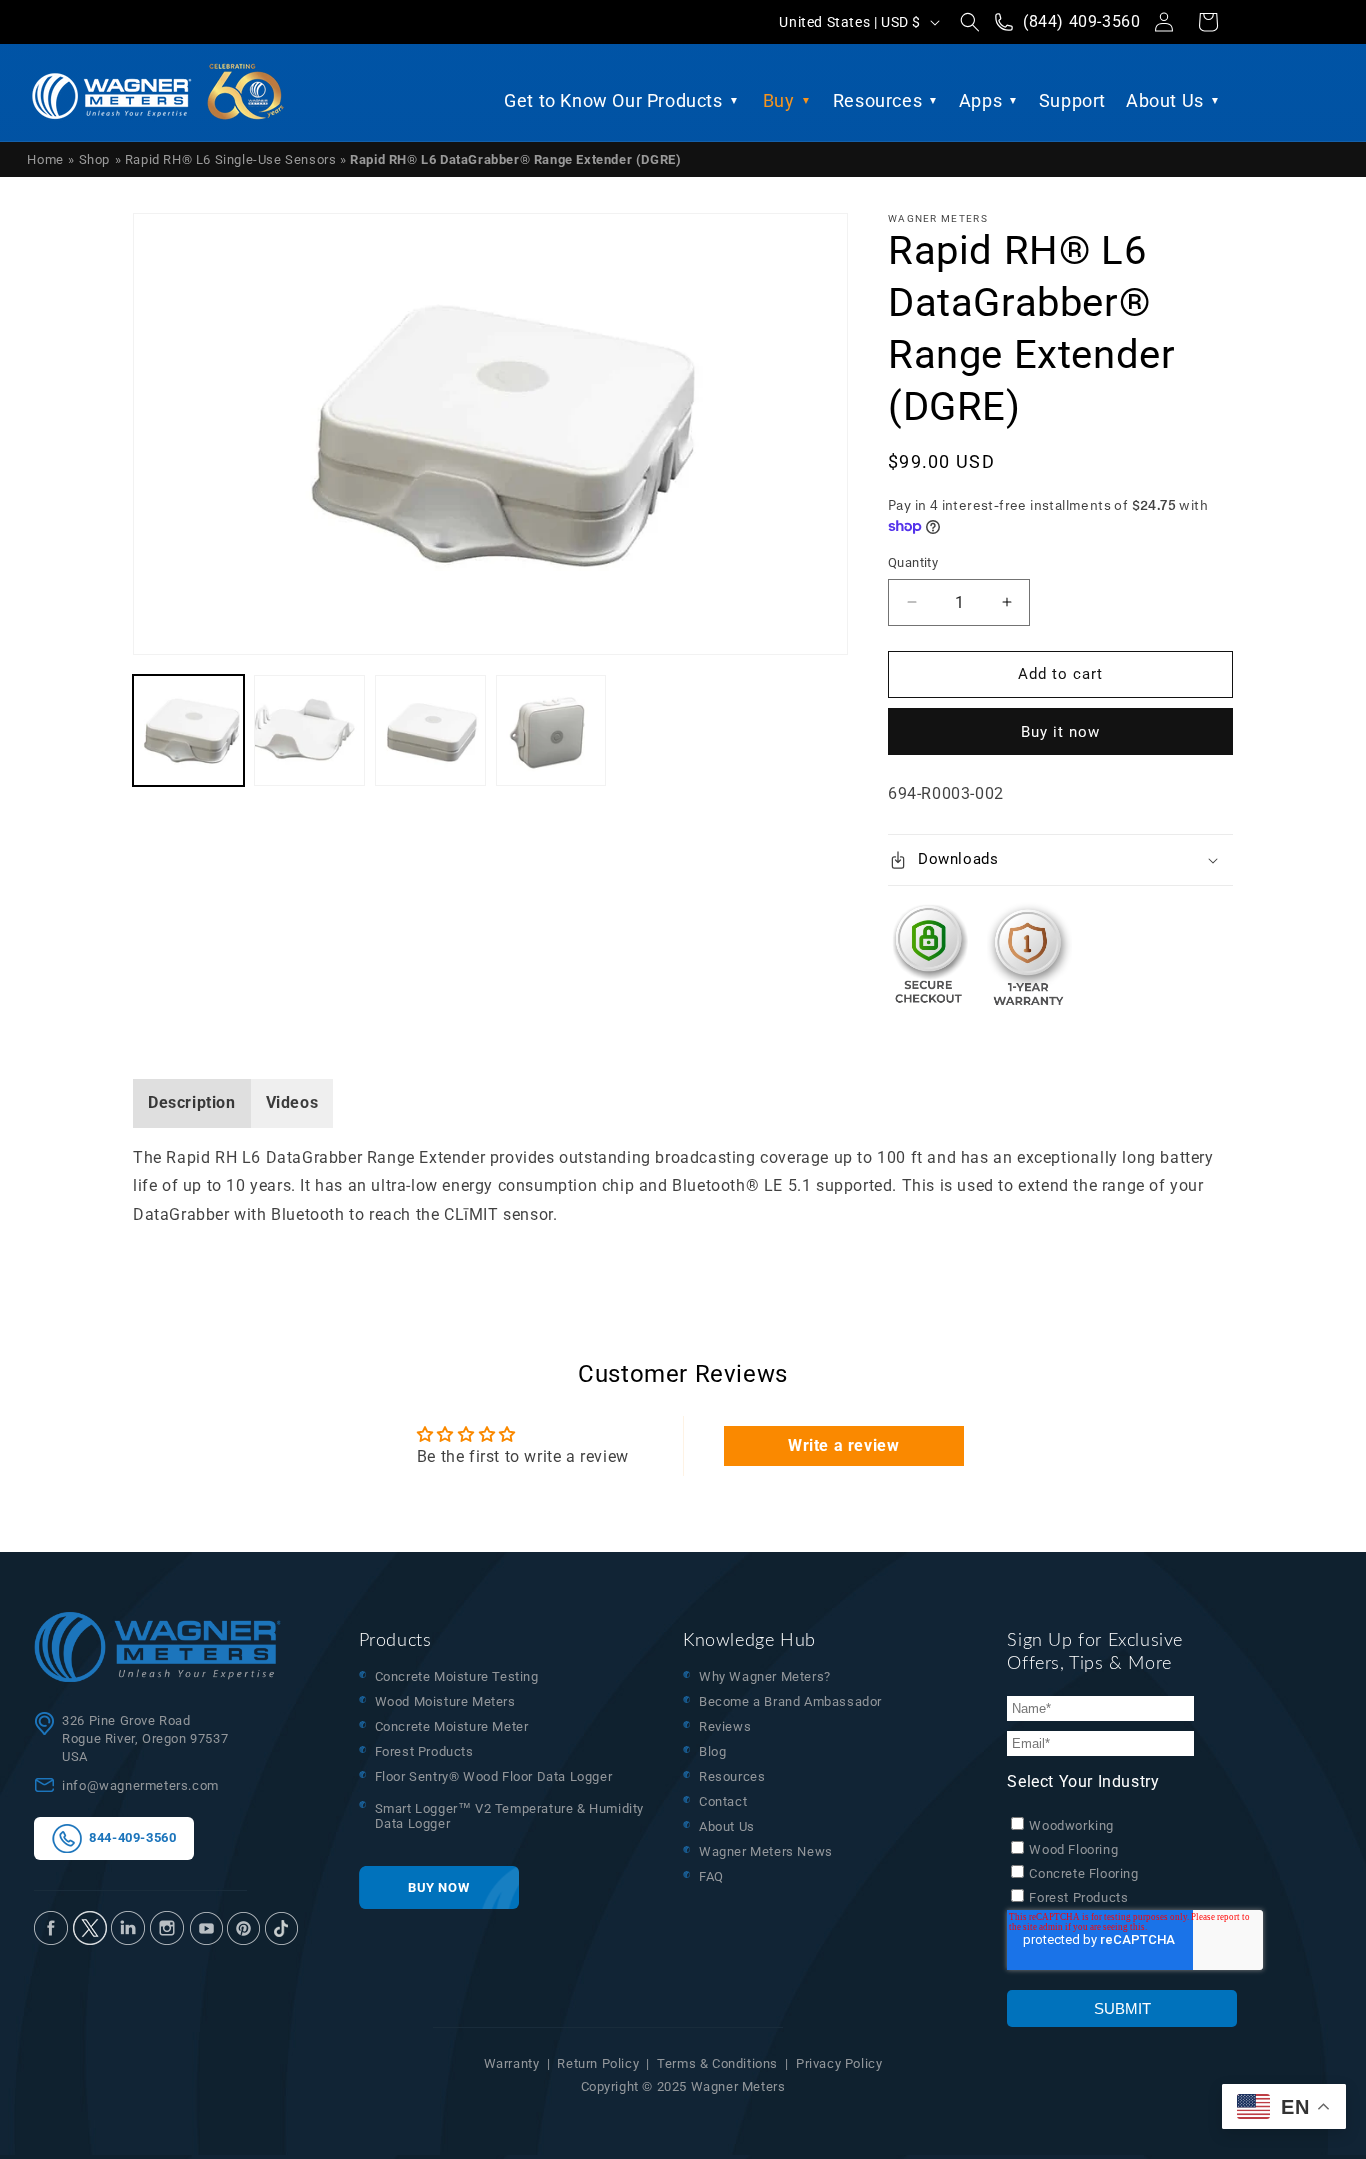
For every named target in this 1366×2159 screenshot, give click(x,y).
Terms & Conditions (717, 2063)
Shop (94, 159)
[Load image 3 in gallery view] (430, 730)
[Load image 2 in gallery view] (309, 730)
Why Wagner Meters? (765, 1676)
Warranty (512, 2063)
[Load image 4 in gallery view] (551, 730)
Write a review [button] (843, 1445)
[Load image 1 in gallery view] (188, 730)
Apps (980, 100)
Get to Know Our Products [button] (613, 100)
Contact (723, 1801)
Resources (877, 100)
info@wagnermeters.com (140, 1785)
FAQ (711, 1876)
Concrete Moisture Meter (452, 1726)
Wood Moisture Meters (445, 1701)
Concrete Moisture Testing (457, 1676)
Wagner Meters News (766, 1851)
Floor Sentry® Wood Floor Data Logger (494, 1776)
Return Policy (598, 2063)
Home (45, 159)
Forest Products (424, 1751)
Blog (712, 1751)
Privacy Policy (839, 2063)
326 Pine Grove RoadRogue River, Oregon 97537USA (145, 1738)
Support (1072, 100)
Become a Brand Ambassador (790, 1701)
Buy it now (1060, 732)
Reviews (725, 1726)
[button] (970, 22)
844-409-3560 (129, 1837)
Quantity (913, 562)
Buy (779, 100)
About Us (1165, 100)
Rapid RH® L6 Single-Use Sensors (232, 159)
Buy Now (438, 1887)
